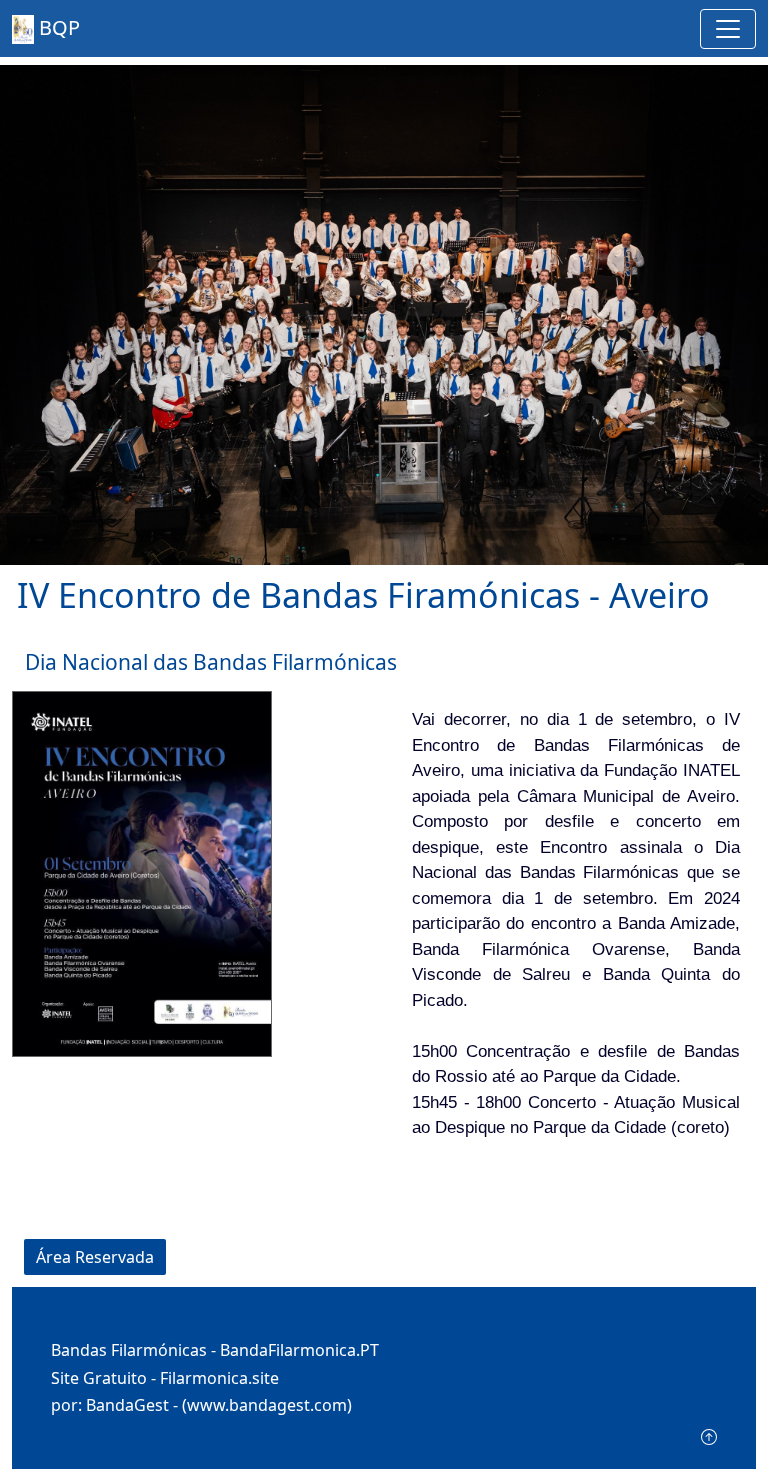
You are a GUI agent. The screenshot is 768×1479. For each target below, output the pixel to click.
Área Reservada (95, 1257)
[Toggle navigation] (728, 29)
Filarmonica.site (219, 1378)
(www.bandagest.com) (267, 1405)
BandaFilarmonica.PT (299, 1350)
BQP (57, 27)
